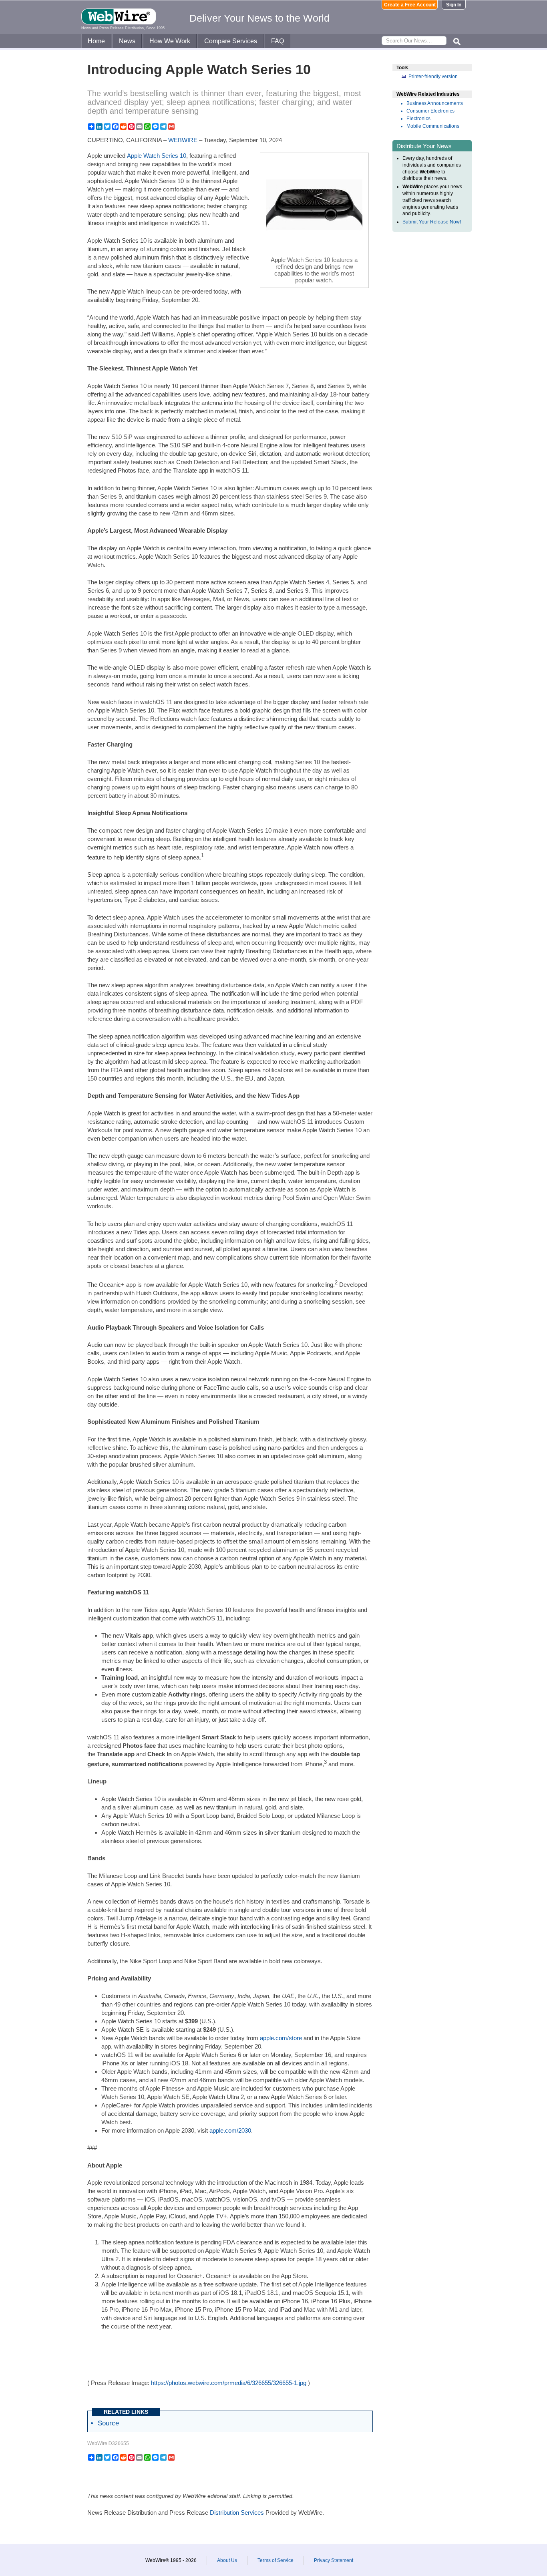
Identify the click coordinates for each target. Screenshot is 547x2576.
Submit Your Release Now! (432, 222)
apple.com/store (281, 2038)
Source (108, 2423)
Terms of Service (276, 2560)
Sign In (454, 5)
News (127, 41)
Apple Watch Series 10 (157, 156)
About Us (227, 2560)
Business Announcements (435, 103)
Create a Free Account (410, 5)
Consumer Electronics (430, 111)
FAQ (278, 41)
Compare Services (231, 41)
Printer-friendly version (433, 76)
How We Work (170, 41)
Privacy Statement (334, 2560)
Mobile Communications (433, 126)
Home (96, 41)
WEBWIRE (183, 140)
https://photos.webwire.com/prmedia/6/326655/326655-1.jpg (229, 2383)
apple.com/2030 (230, 2130)
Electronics (418, 119)
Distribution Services (237, 2513)
